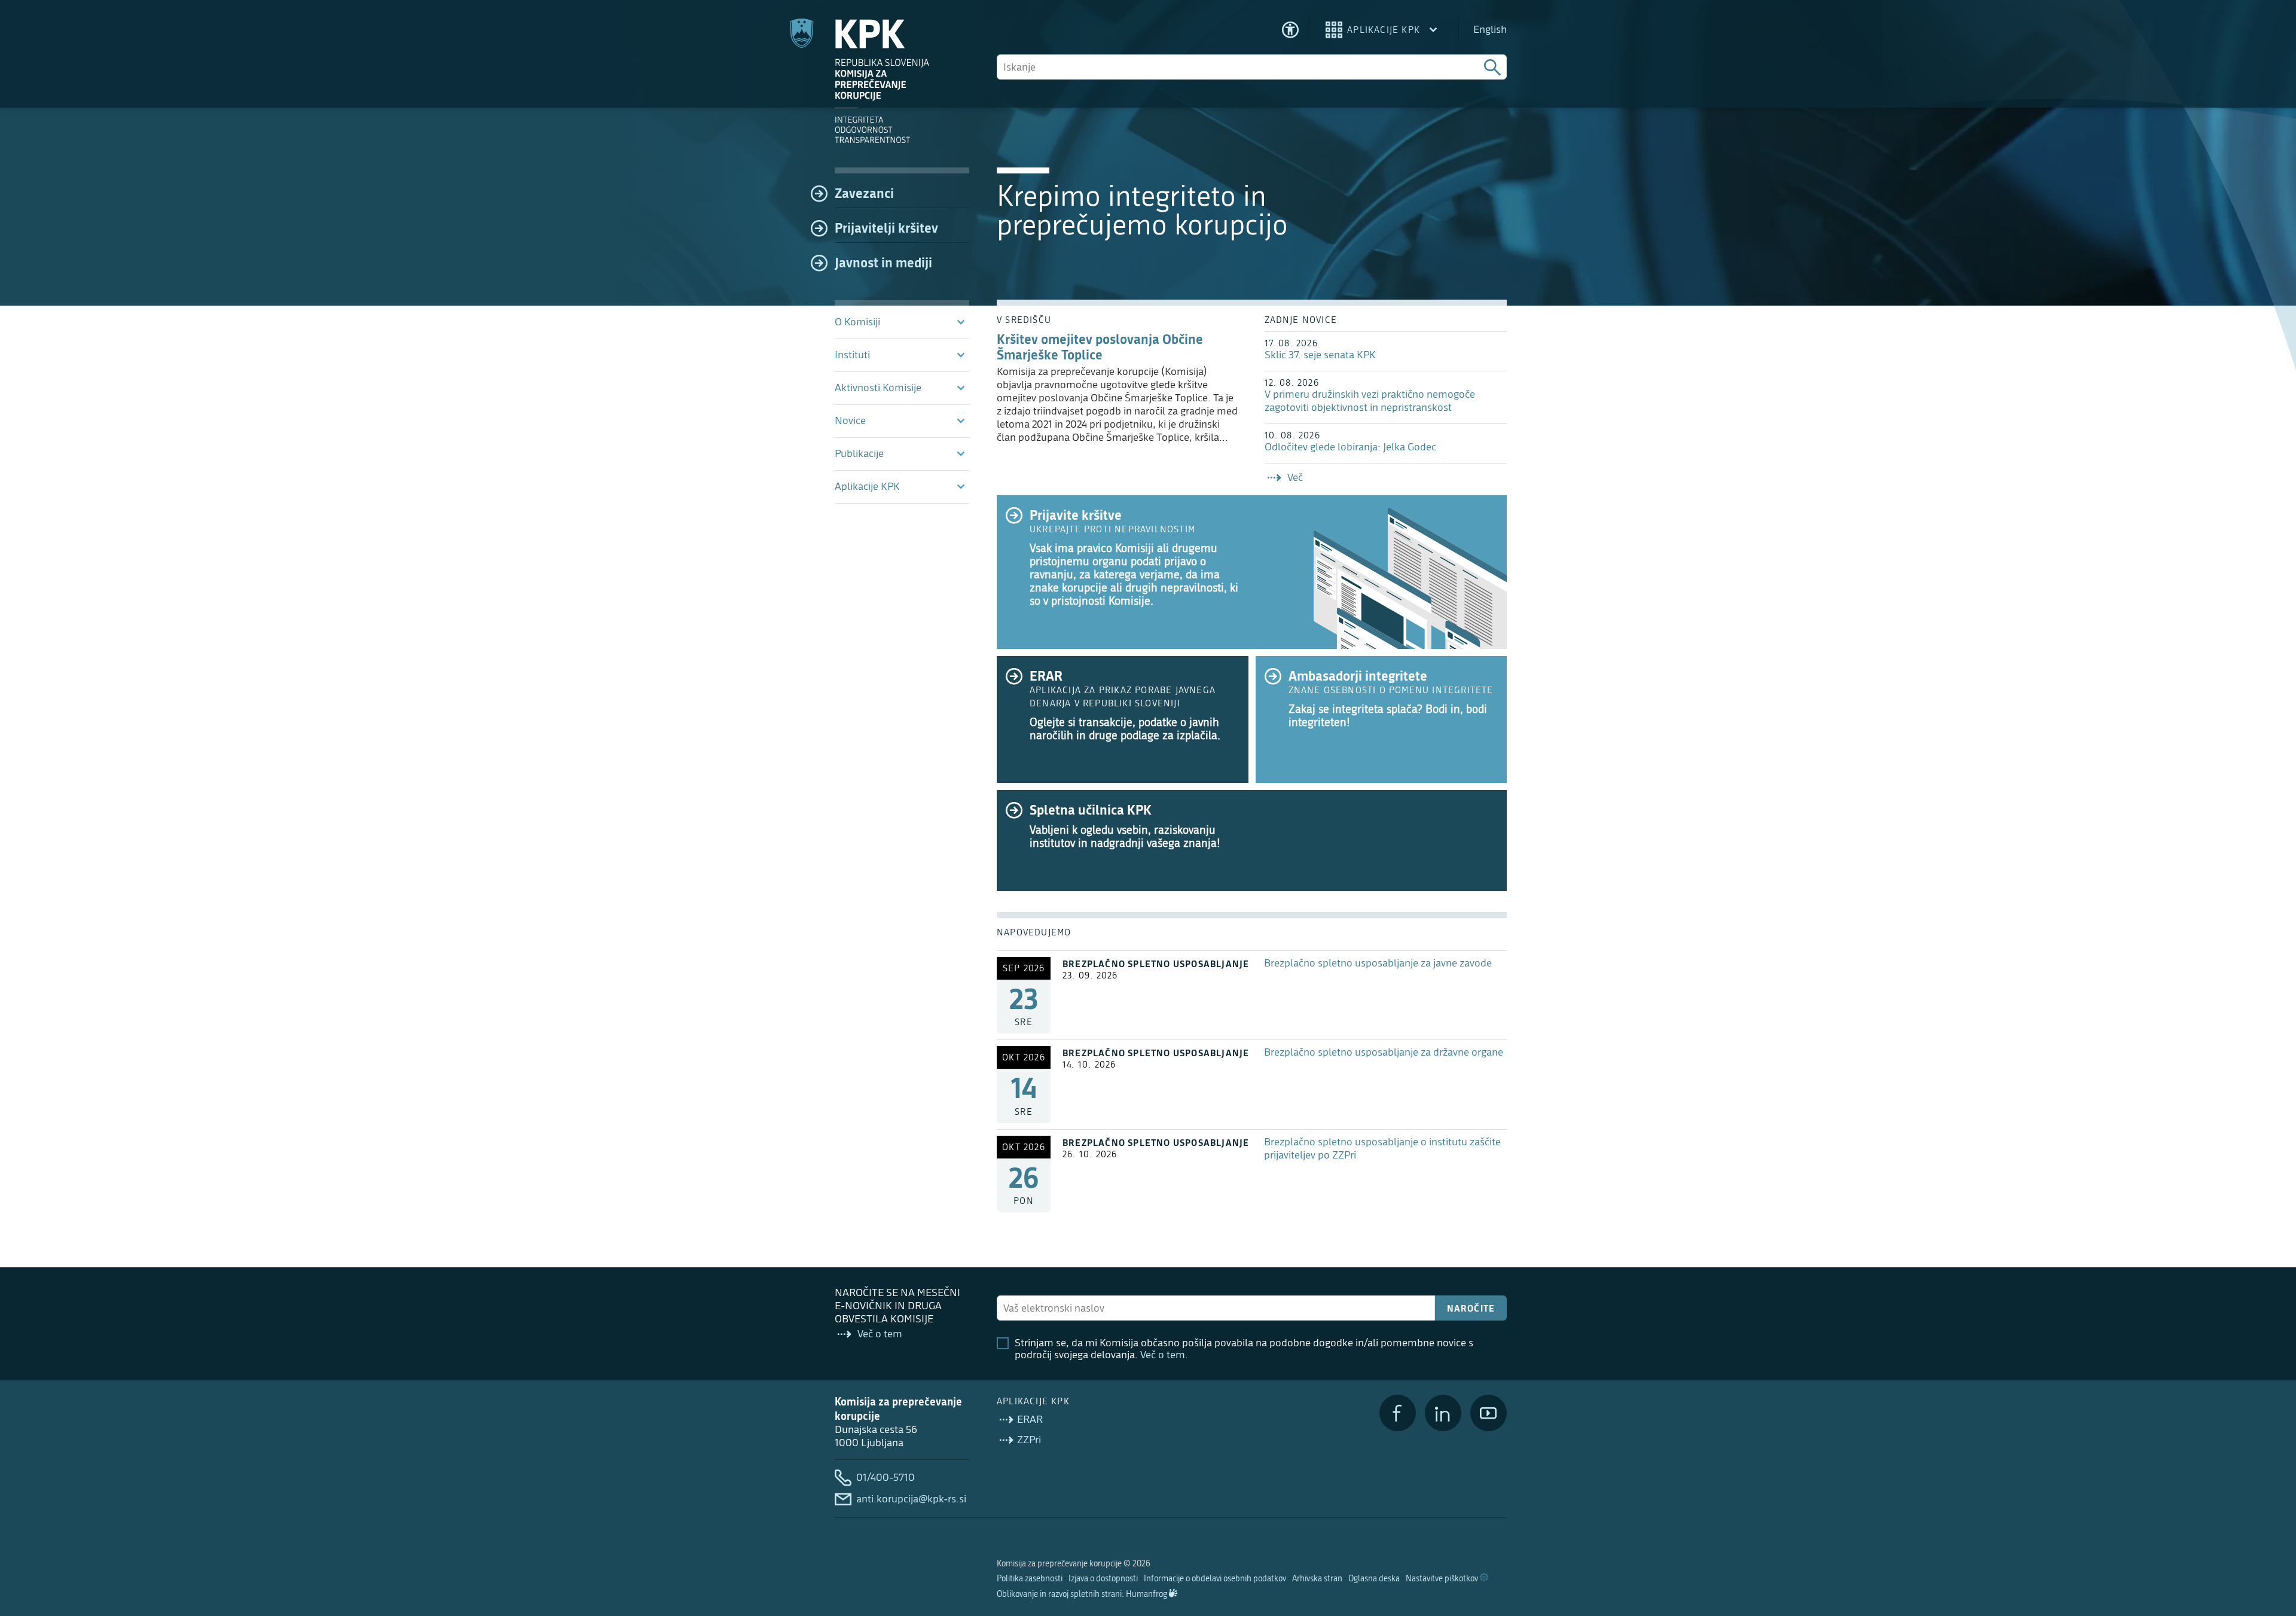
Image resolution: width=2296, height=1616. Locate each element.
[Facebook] (1398, 1413)
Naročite (1471, 1308)
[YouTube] (1489, 1413)
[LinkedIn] (1443, 1413)
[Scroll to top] (2270, 1545)
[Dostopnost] (1290, 30)
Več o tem (1163, 1355)
